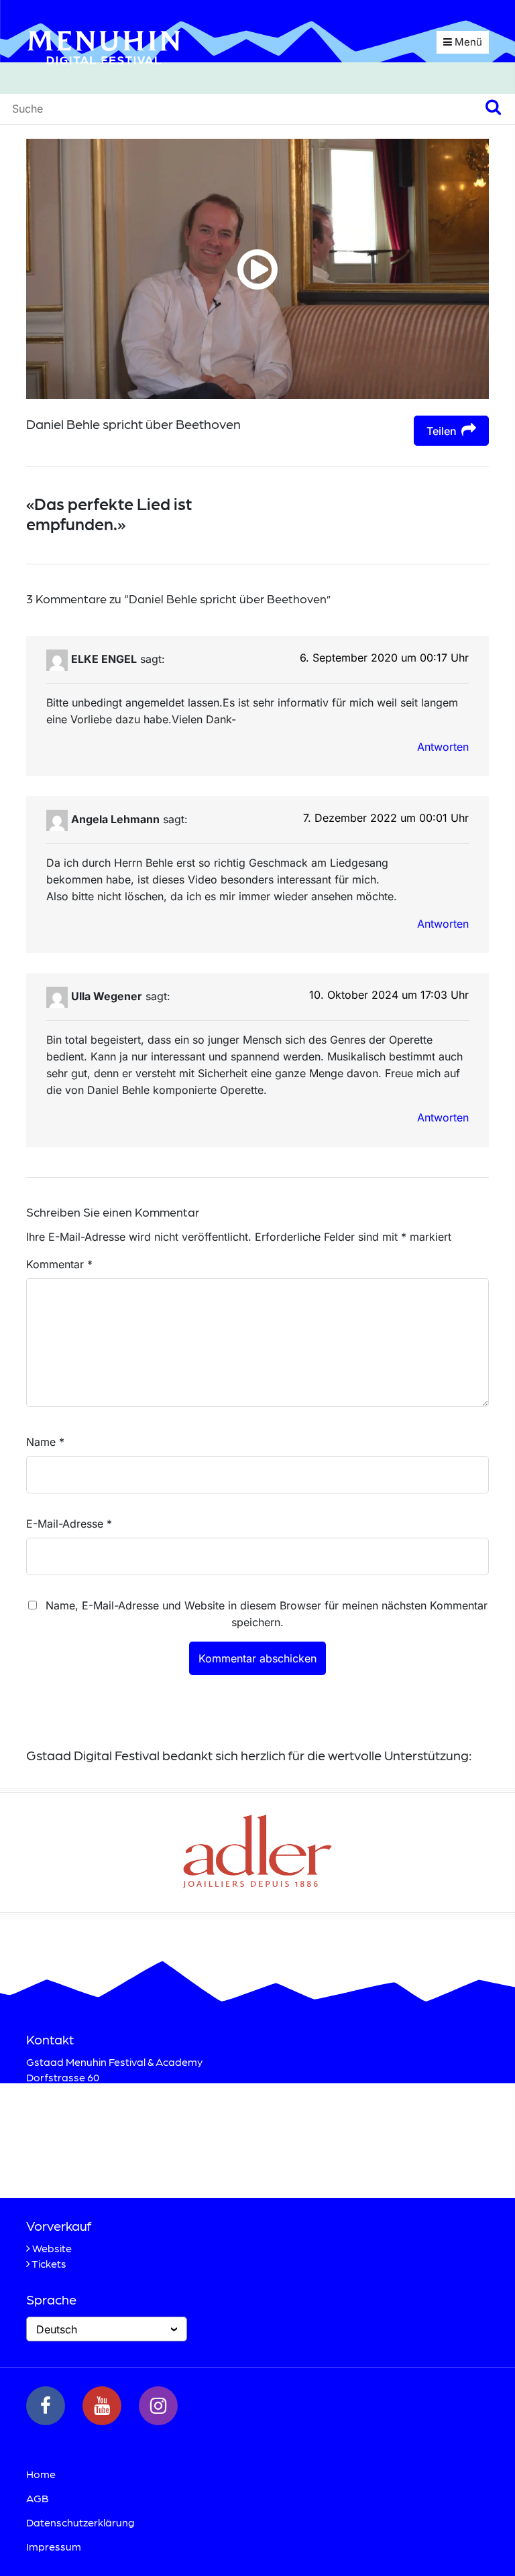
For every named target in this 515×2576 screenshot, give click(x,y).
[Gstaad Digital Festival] (104, 46)
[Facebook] (46, 2406)
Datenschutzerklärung (80, 2522)
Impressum (54, 2546)
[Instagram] (158, 2406)
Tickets (49, 2263)
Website (52, 2248)
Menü (467, 42)
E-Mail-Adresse (69, 1524)
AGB (38, 2498)
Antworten (443, 747)
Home (41, 2474)
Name (45, 1442)
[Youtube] (102, 2406)
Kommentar (59, 1264)
